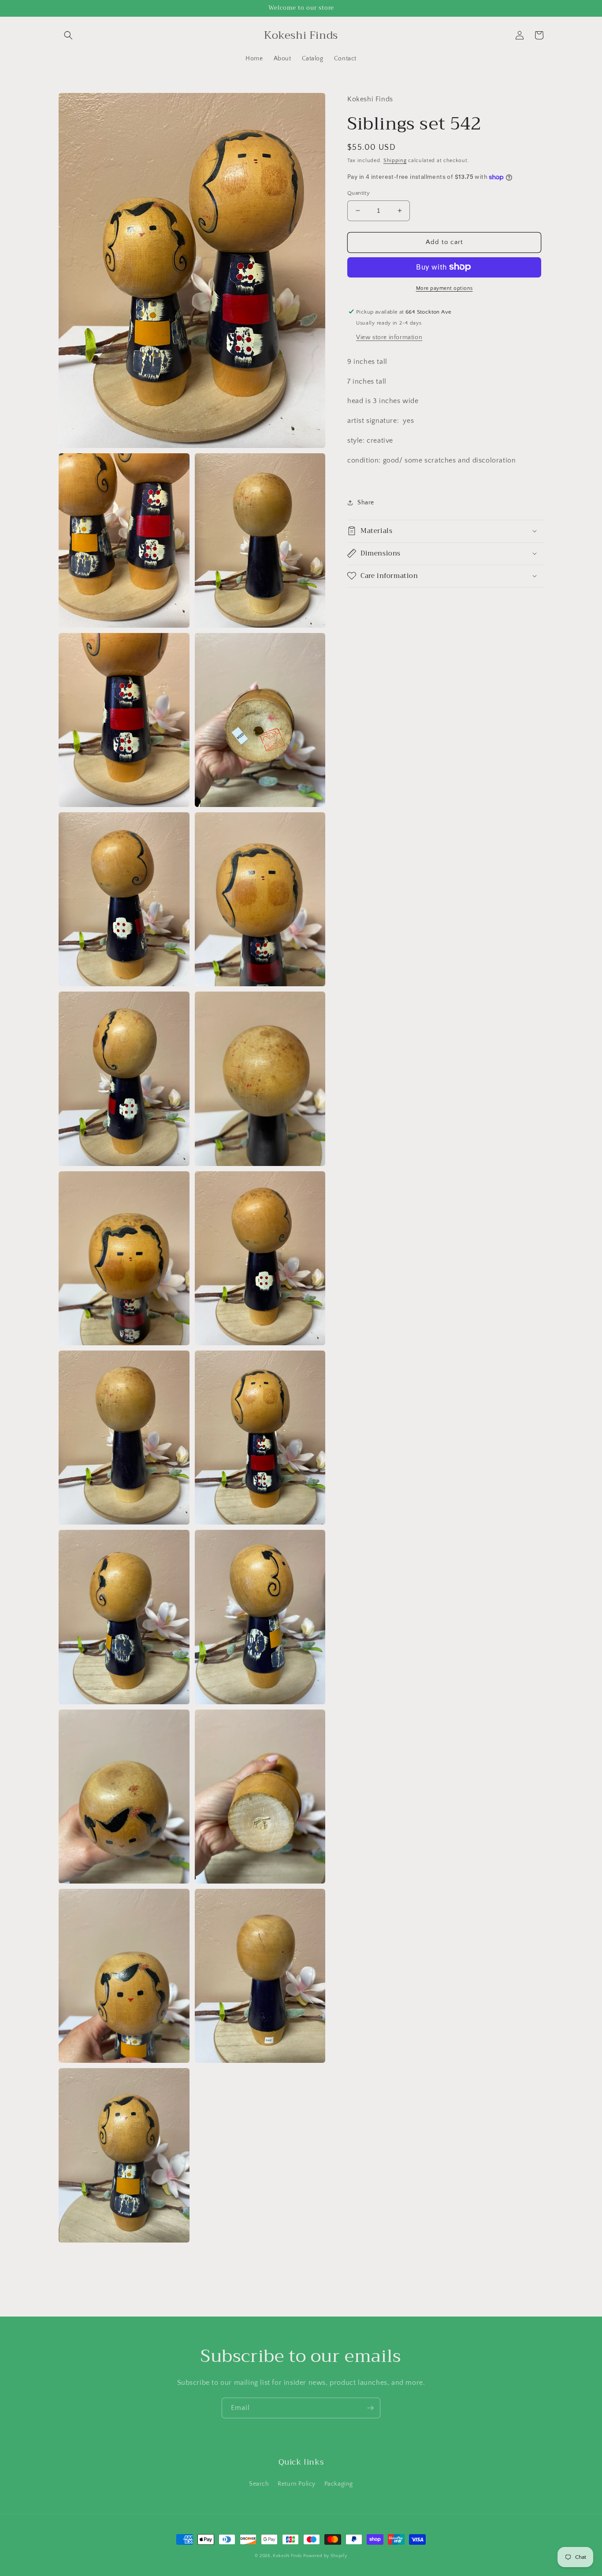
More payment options (444, 288)
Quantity (359, 193)
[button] (68, 35)
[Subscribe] (370, 2408)
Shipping (395, 160)
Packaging (339, 2484)
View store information (389, 337)
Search (259, 2484)
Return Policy (297, 2484)
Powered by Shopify (325, 2556)
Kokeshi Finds (288, 2556)
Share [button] (366, 503)
